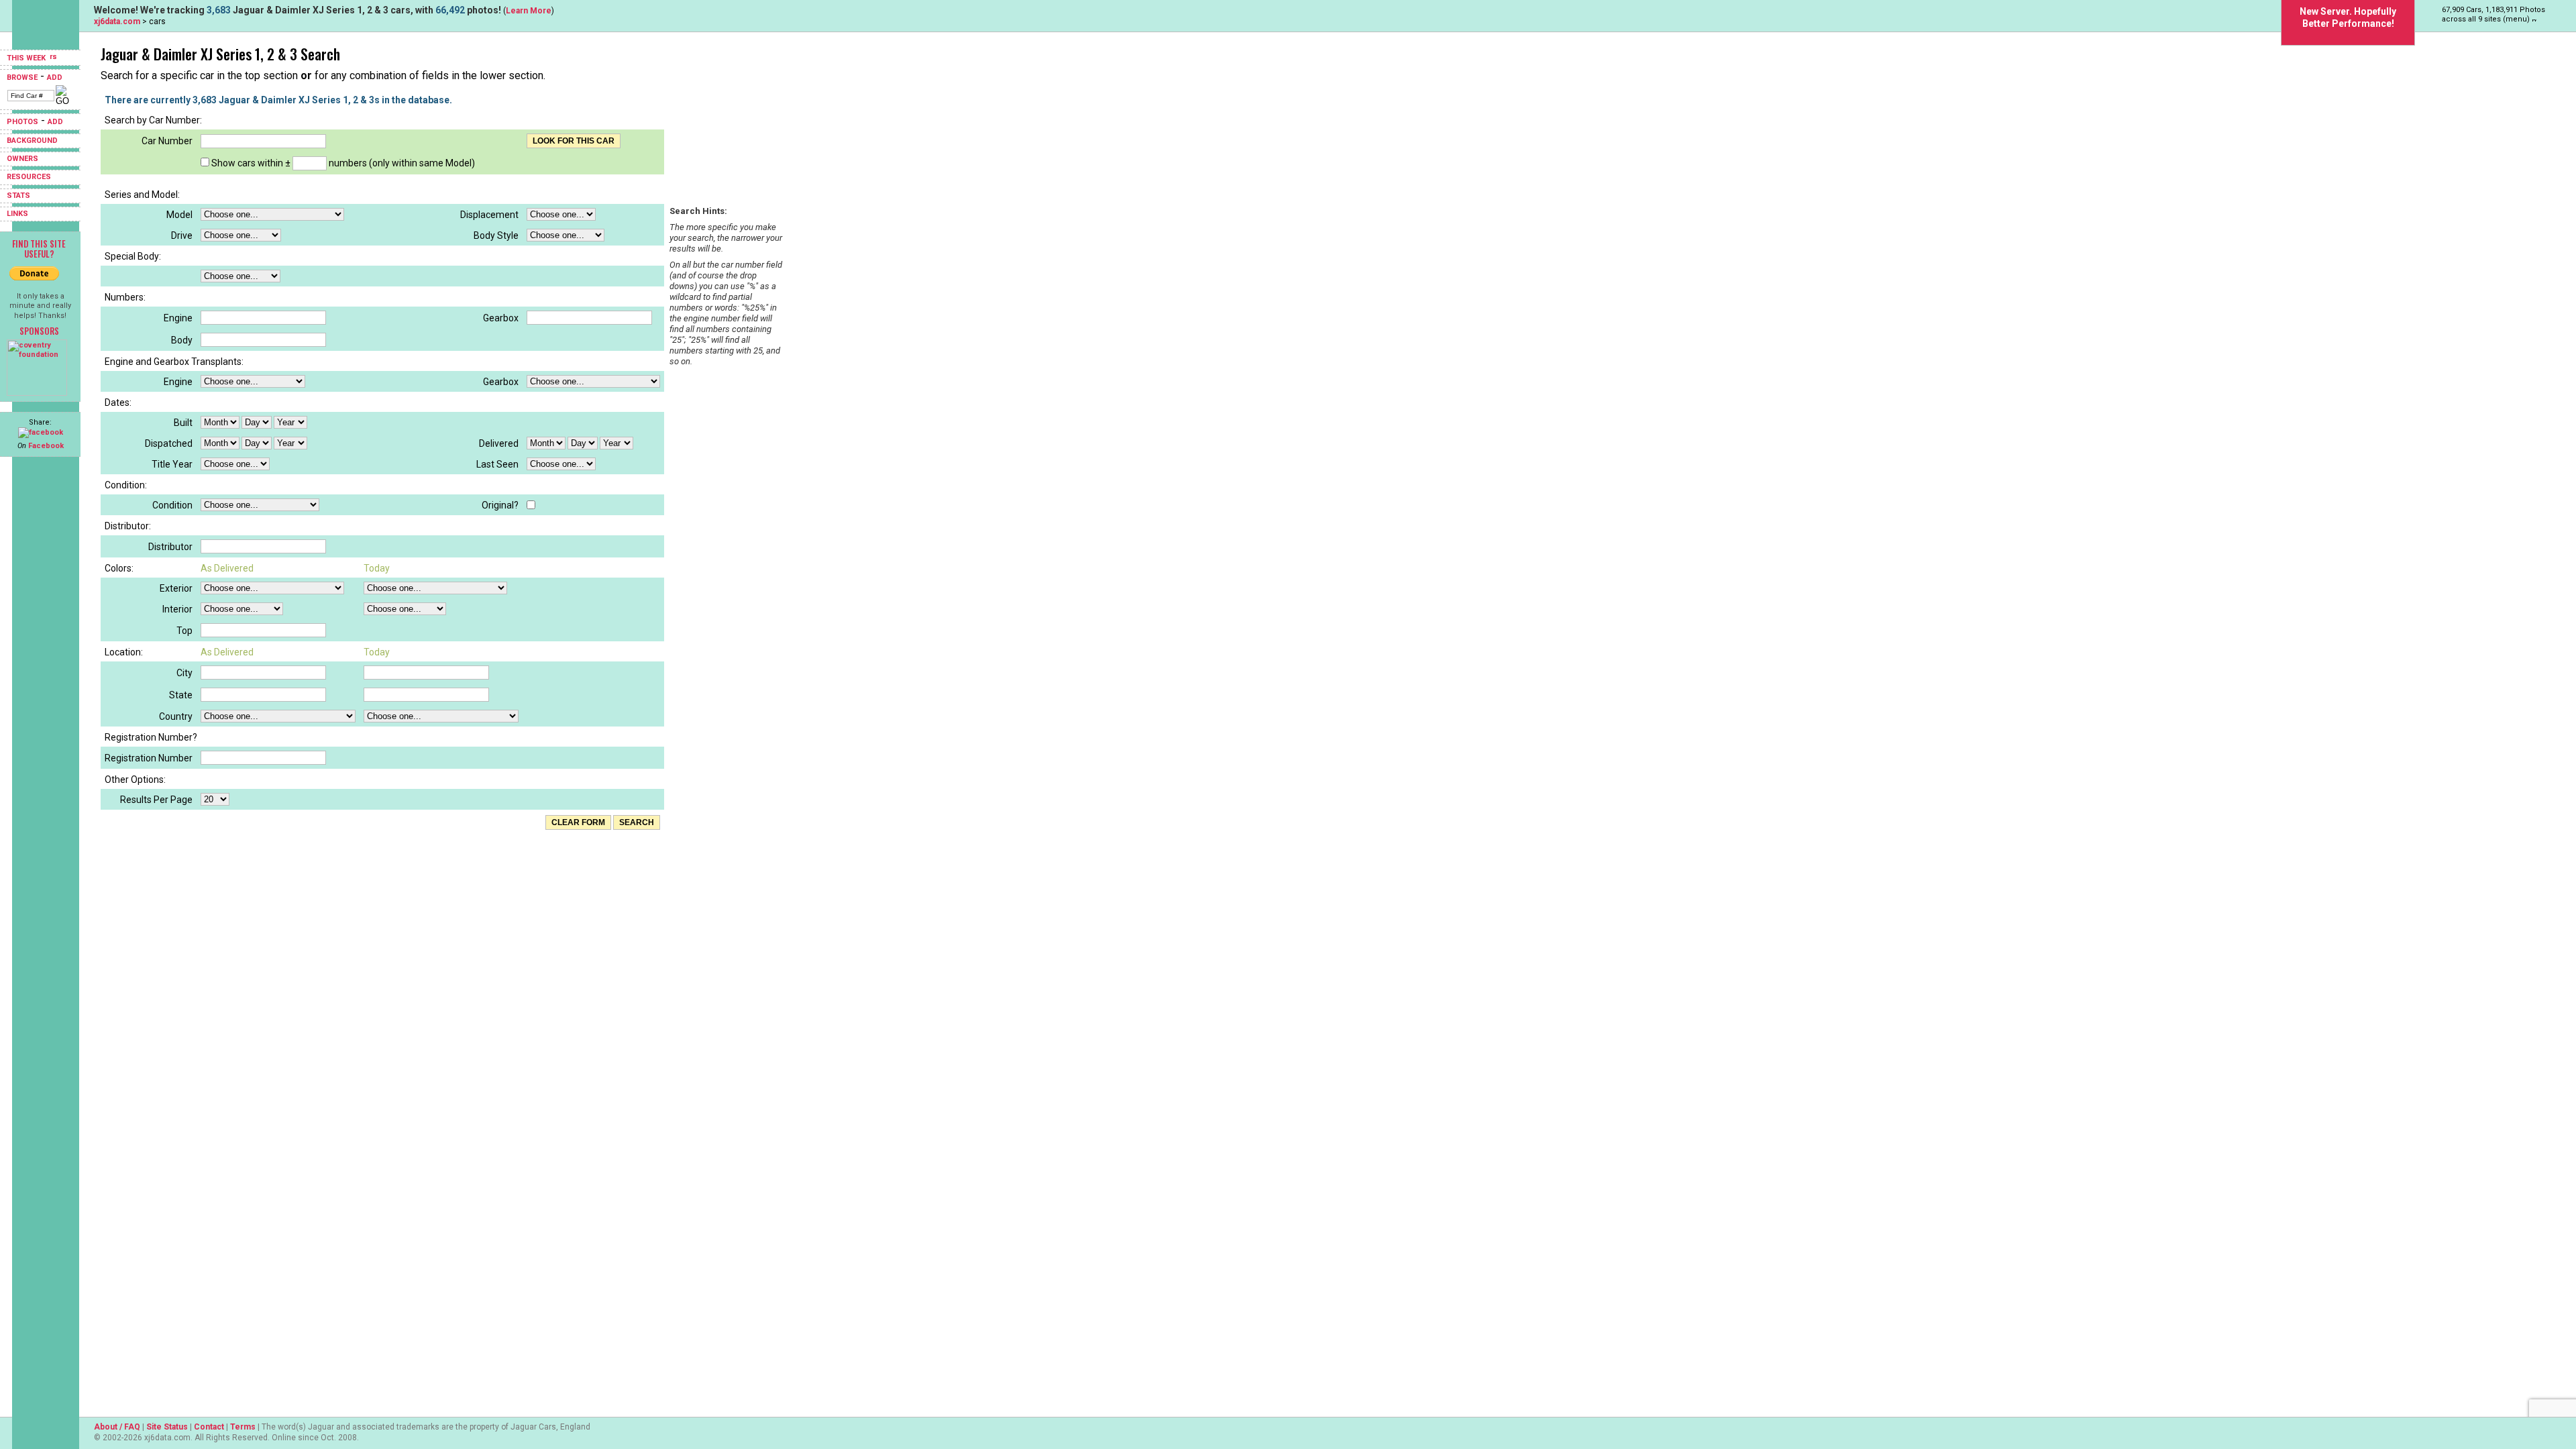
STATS (18, 196)
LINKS (17, 214)
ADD (55, 77)
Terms (243, 1427)
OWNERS (22, 159)
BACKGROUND (32, 141)
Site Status (167, 1427)
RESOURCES (29, 177)
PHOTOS (22, 122)
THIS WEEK (27, 58)
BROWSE (22, 77)
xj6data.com (117, 21)
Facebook (46, 446)
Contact (209, 1427)
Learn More (529, 11)
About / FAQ (117, 1427)
